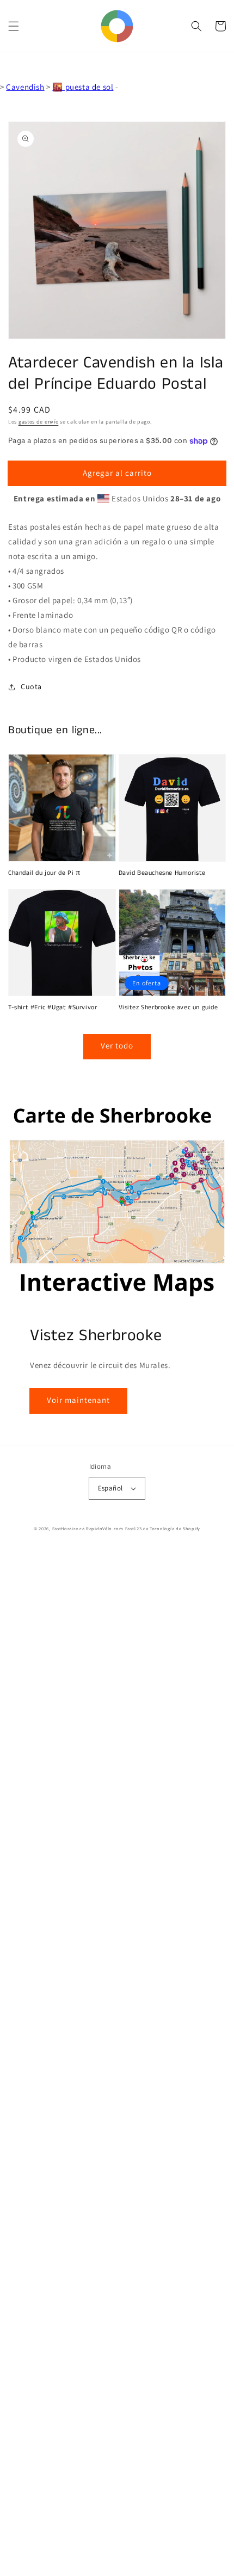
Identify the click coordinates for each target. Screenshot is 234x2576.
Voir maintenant (78, 1400)
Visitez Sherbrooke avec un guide (168, 1008)
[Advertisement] (117, 2063)
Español (110, 1488)
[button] (14, 26)
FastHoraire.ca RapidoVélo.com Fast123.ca (100, 1528)
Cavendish (25, 87)
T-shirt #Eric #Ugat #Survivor (53, 1008)
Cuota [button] (31, 686)
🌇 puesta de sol (83, 87)
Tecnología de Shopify (175, 1528)
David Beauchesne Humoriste (162, 873)
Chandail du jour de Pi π (44, 873)
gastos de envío (39, 422)
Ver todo (117, 1045)
